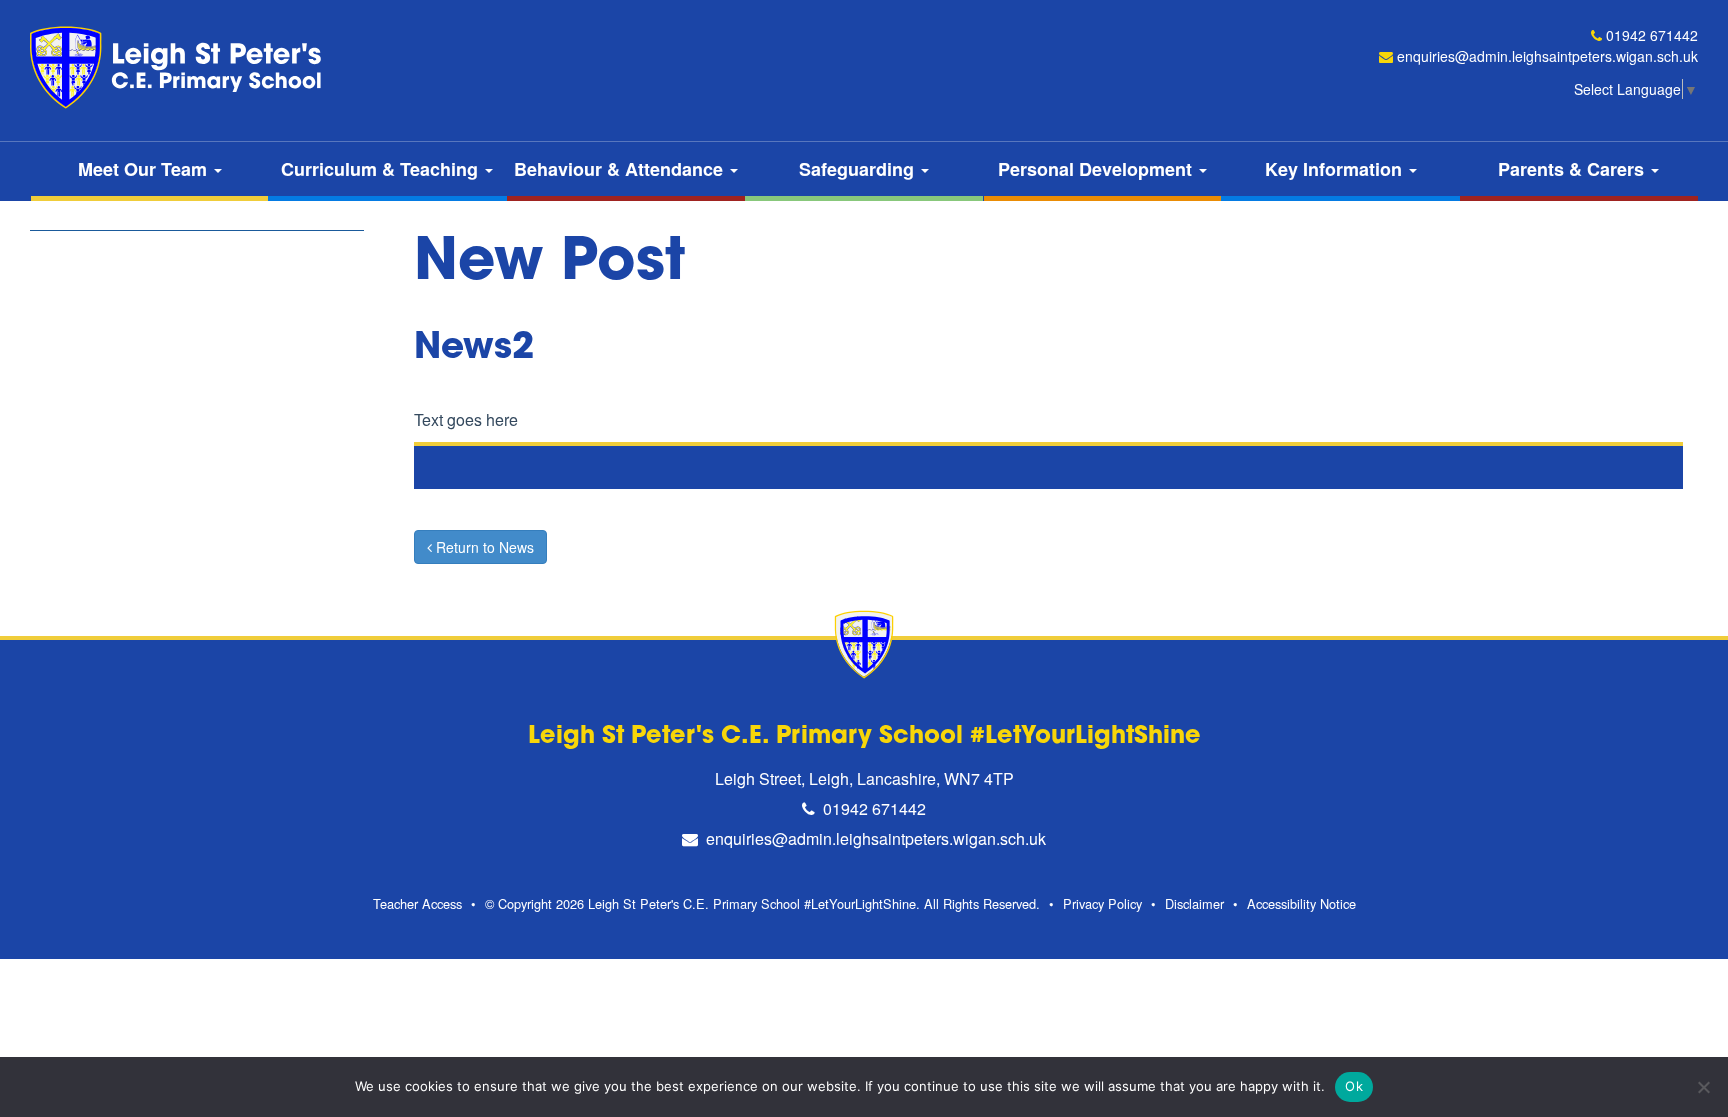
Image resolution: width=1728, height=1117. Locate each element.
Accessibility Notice (1301, 903)
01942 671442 (1652, 35)
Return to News (483, 547)
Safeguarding (859, 169)
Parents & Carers (1573, 169)
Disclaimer (1194, 903)
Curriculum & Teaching (382, 169)
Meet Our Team (145, 169)
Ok (1354, 1086)
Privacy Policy (1102, 903)
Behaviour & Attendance (621, 169)
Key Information (1336, 169)
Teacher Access (417, 903)
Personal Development (1097, 169)
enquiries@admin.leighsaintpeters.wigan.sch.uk (1547, 56)
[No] (1703, 1087)
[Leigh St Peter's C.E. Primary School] (180, 67)
